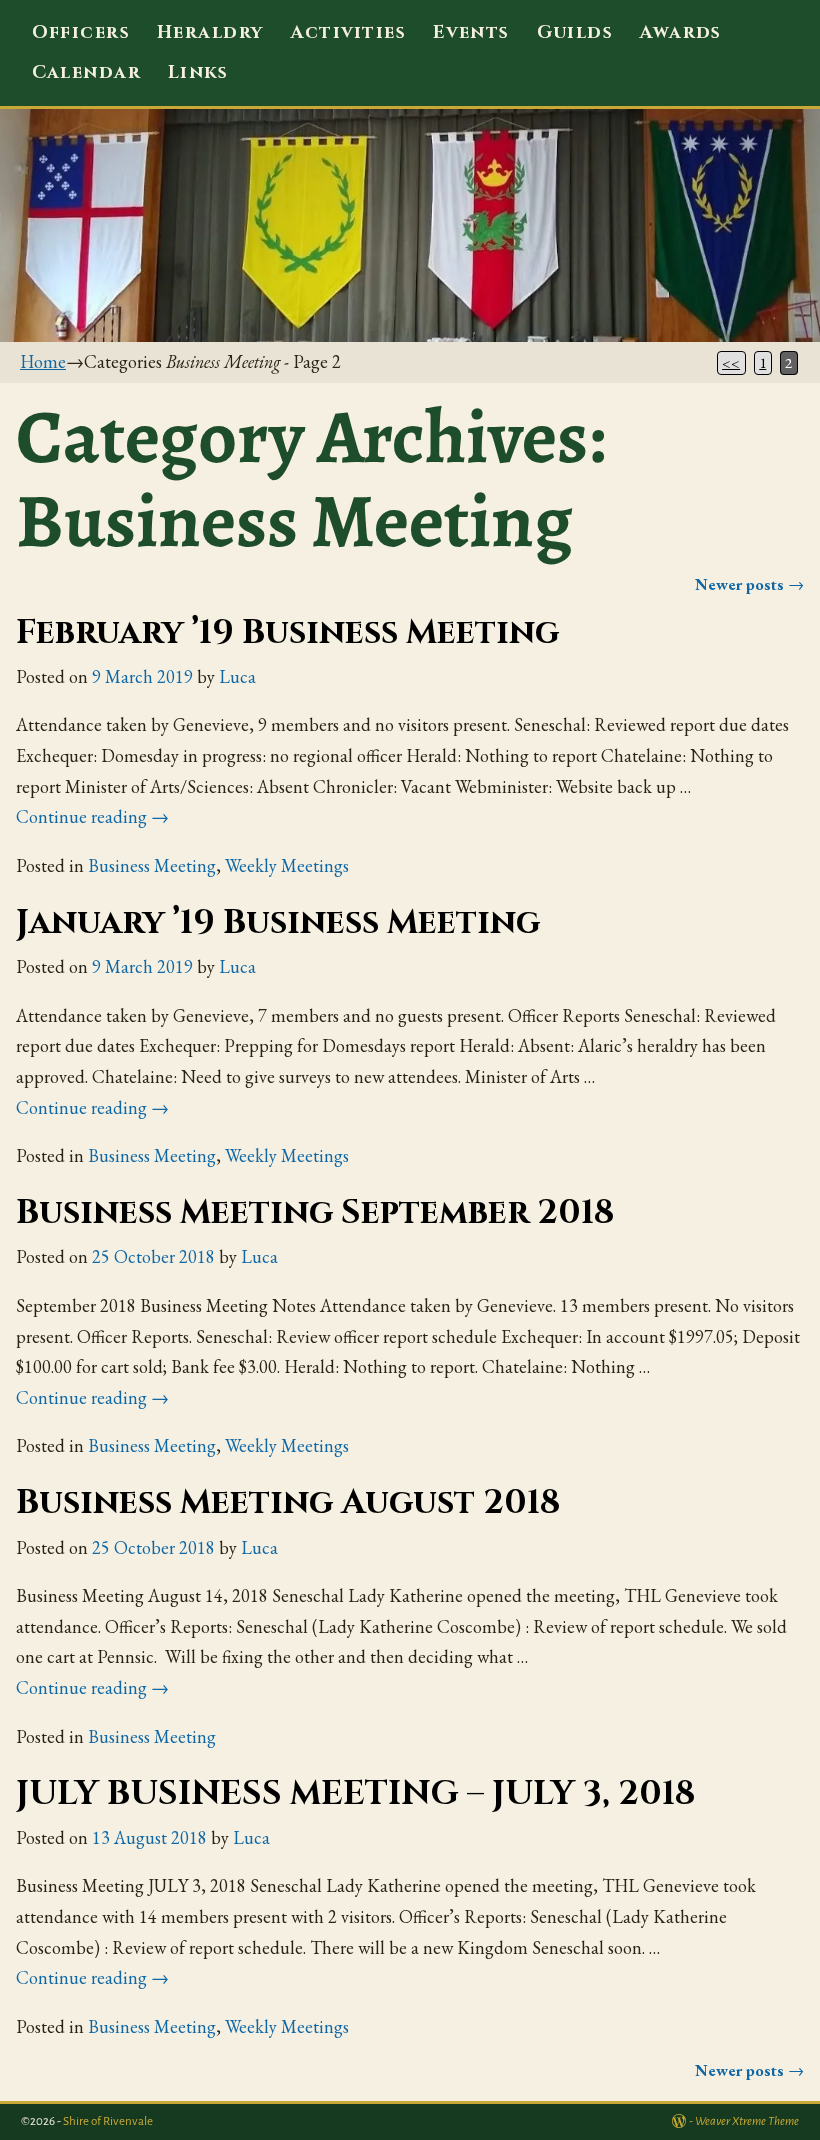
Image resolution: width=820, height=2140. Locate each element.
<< (731, 363)
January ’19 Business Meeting (278, 923)
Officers (81, 32)
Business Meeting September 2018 (315, 1213)
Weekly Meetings (287, 865)
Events (471, 32)
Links (198, 72)
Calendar (87, 72)
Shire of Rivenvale (108, 2121)
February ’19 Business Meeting (287, 633)
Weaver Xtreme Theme (747, 2121)
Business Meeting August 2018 (288, 1503)
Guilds (575, 32)
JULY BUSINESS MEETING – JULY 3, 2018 (355, 1794)
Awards (681, 32)
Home (43, 361)
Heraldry (210, 32)
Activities (348, 32)
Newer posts (749, 584)
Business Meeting (152, 865)
